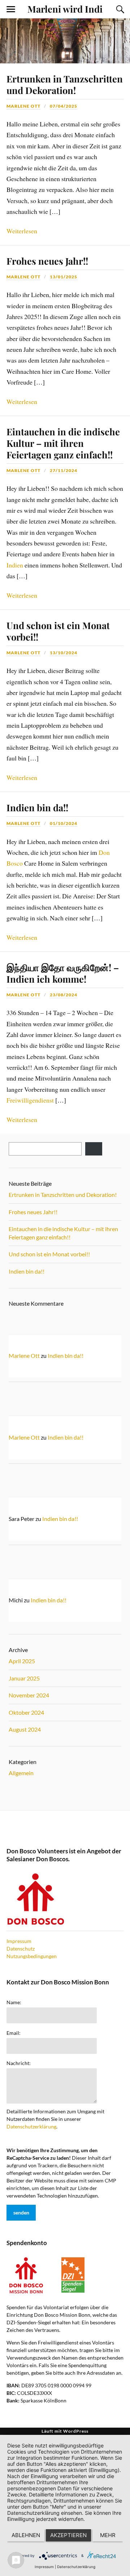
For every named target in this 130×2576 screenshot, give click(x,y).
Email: (14, 2033)
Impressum (19, 1941)
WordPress (76, 2431)
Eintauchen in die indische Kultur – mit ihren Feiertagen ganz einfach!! (63, 443)
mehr (108, 2535)
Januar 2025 (24, 1678)
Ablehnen (26, 2535)
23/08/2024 (64, 995)
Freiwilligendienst (30, 1100)
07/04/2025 (64, 106)
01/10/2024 (64, 823)
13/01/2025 (64, 277)
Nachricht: (19, 2063)
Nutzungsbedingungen (32, 1956)
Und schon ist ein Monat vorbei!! (58, 631)
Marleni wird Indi (65, 9)
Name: (14, 2002)
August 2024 (25, 1729)
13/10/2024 (64, 653)
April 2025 (22, 1661)
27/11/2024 (64, 470)
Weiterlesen (22, 231)
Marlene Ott (23, 106)
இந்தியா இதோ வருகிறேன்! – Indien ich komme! (63, 973)
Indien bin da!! (37, 807)
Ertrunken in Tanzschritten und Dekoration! (65, 84)
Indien (15, 565)
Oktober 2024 (26, 1712)
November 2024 (29, 1695)
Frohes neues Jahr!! (47, 261)
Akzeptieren (68, 2535)
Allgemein (21, 1773)
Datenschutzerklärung (31, 2126)
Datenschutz (21, 1949)
